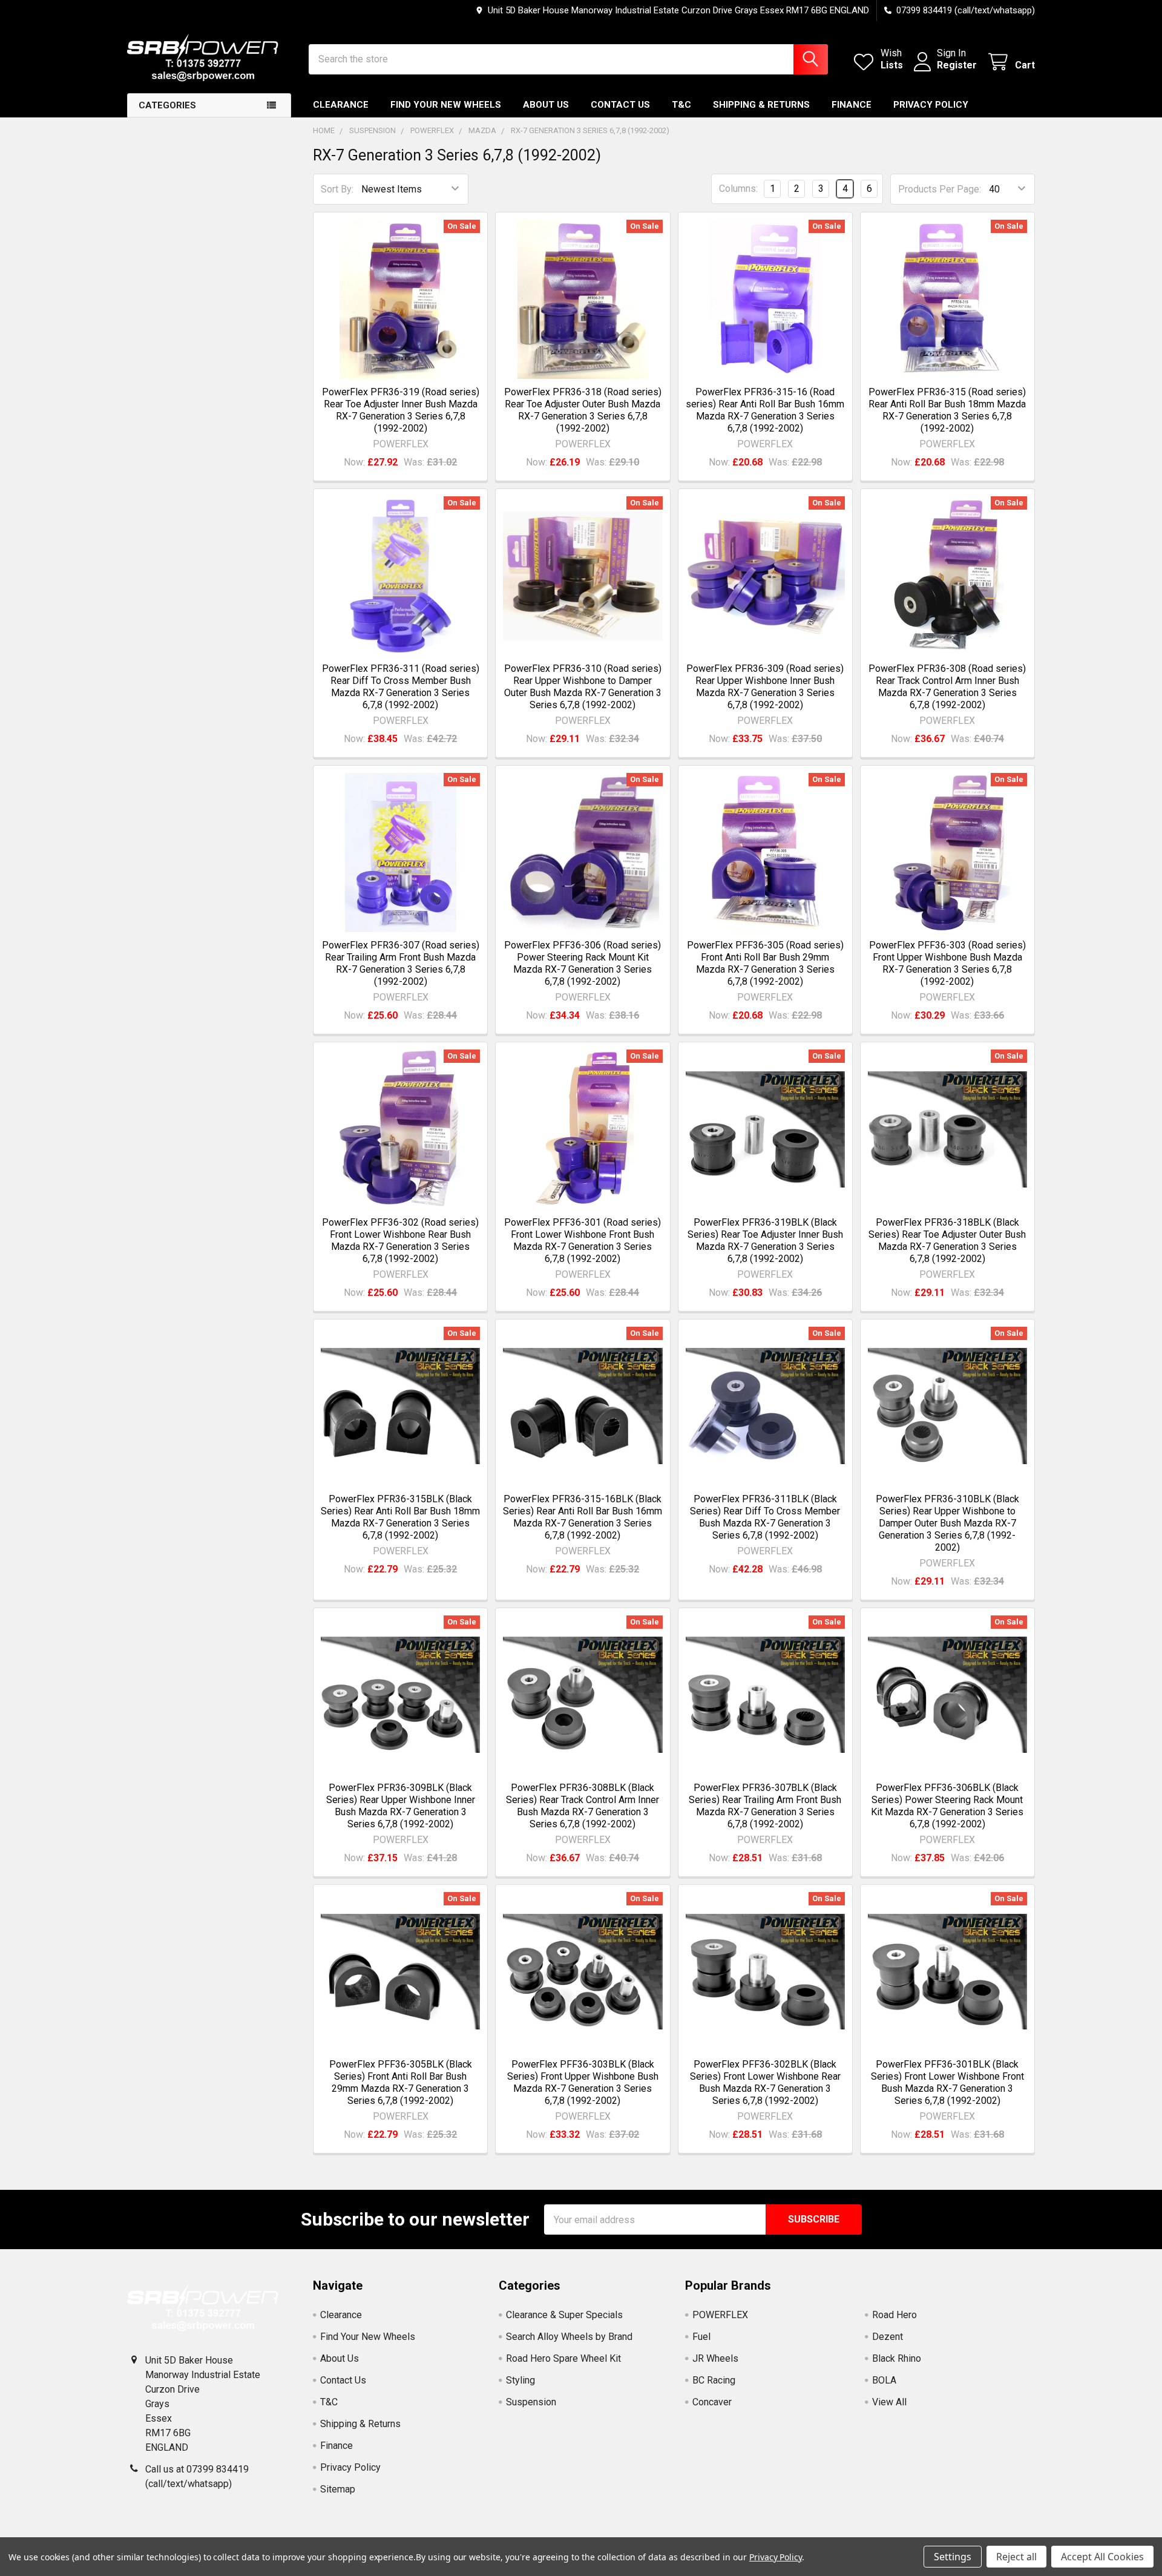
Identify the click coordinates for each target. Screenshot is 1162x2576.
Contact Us (620, 105)
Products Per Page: (940, 189)
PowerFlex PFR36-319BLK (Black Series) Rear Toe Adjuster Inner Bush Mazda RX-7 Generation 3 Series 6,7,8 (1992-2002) (765, 1240)
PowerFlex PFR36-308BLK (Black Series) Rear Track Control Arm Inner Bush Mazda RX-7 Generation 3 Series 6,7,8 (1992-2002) (583, 1806)
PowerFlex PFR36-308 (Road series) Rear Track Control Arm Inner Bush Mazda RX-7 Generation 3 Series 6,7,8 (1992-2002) (947, 687)
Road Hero (894, 2315)
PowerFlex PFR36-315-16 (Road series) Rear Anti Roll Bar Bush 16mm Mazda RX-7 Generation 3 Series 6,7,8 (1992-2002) (765, 410)
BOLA (884, 2380)
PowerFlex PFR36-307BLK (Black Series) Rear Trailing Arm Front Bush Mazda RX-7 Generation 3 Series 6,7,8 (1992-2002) (765, 1806)
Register (957, 65)
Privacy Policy (931, 105)
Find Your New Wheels (446, 105)
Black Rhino (897, 2358)
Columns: (738, 189)
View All (889, 2402)
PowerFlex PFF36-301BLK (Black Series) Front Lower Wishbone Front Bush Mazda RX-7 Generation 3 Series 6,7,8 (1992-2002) (947, 2082)
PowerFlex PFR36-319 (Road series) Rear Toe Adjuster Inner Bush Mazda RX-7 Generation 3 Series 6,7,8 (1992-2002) (401, 410)
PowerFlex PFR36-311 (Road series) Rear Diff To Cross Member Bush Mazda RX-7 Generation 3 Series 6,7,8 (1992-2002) (401, 687)
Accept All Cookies (1102, 2557)
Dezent (888, 2337)
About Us (546, 105)
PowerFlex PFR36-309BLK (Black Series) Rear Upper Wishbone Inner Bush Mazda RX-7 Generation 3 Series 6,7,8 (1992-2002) (401, 1806)
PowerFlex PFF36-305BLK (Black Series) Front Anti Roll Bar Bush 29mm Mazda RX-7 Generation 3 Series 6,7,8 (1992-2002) (401, 2082)
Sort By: (337, 189)
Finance (852, 105)
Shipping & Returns (761, 105)
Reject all (1016, 2557)
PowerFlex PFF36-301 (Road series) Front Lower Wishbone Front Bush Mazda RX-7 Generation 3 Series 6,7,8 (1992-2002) (583, 1240)
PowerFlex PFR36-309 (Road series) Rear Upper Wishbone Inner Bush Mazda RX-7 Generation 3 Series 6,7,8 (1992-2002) (765, 687)
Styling (520, 2380)
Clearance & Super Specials (564, 2315)
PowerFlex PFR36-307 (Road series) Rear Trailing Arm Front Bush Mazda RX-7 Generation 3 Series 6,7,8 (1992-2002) (401, 963)
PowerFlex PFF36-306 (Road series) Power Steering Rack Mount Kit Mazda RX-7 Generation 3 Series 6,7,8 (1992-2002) (583, 963)
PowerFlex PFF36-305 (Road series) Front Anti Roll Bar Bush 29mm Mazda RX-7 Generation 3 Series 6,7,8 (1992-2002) (765, 963)
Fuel (701, 2337)
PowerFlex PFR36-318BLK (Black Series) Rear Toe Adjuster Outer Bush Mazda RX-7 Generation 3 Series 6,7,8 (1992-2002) (947, 1240)
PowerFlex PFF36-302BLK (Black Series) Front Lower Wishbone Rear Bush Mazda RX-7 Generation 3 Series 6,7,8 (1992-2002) (765, 2082)
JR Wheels (715, 2358)
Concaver (712, 2402)
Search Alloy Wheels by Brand (569, 2337)
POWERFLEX (720, 2315)
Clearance (341, 105)
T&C (681, 105)
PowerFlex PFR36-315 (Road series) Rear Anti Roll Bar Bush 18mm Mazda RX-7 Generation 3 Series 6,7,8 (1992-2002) (947, 410)
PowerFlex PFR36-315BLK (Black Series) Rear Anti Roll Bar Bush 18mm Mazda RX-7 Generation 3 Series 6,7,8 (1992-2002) (400, 1517)
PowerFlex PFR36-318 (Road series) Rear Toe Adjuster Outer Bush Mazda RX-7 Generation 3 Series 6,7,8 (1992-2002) (583, 410)
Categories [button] (167, 105)
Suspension (531, 2402)
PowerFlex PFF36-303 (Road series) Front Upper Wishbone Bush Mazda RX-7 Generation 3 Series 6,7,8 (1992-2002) (947, 963)
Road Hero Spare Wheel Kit (563, 2358)
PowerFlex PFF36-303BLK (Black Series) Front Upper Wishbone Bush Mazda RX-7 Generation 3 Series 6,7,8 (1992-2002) (583, 2082)
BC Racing (714, 2380)
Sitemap (338, 2489)
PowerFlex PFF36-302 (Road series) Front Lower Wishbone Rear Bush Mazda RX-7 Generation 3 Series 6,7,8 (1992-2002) (400, 1240)
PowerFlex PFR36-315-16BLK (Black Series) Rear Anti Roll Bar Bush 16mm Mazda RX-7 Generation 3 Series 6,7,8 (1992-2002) (583, 1517)
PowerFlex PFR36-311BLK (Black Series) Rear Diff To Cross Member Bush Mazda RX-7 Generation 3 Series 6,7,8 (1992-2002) (765, 1517)
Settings (953, 2557)
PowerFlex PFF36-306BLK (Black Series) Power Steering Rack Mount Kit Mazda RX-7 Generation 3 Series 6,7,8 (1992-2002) (947, 1806)
